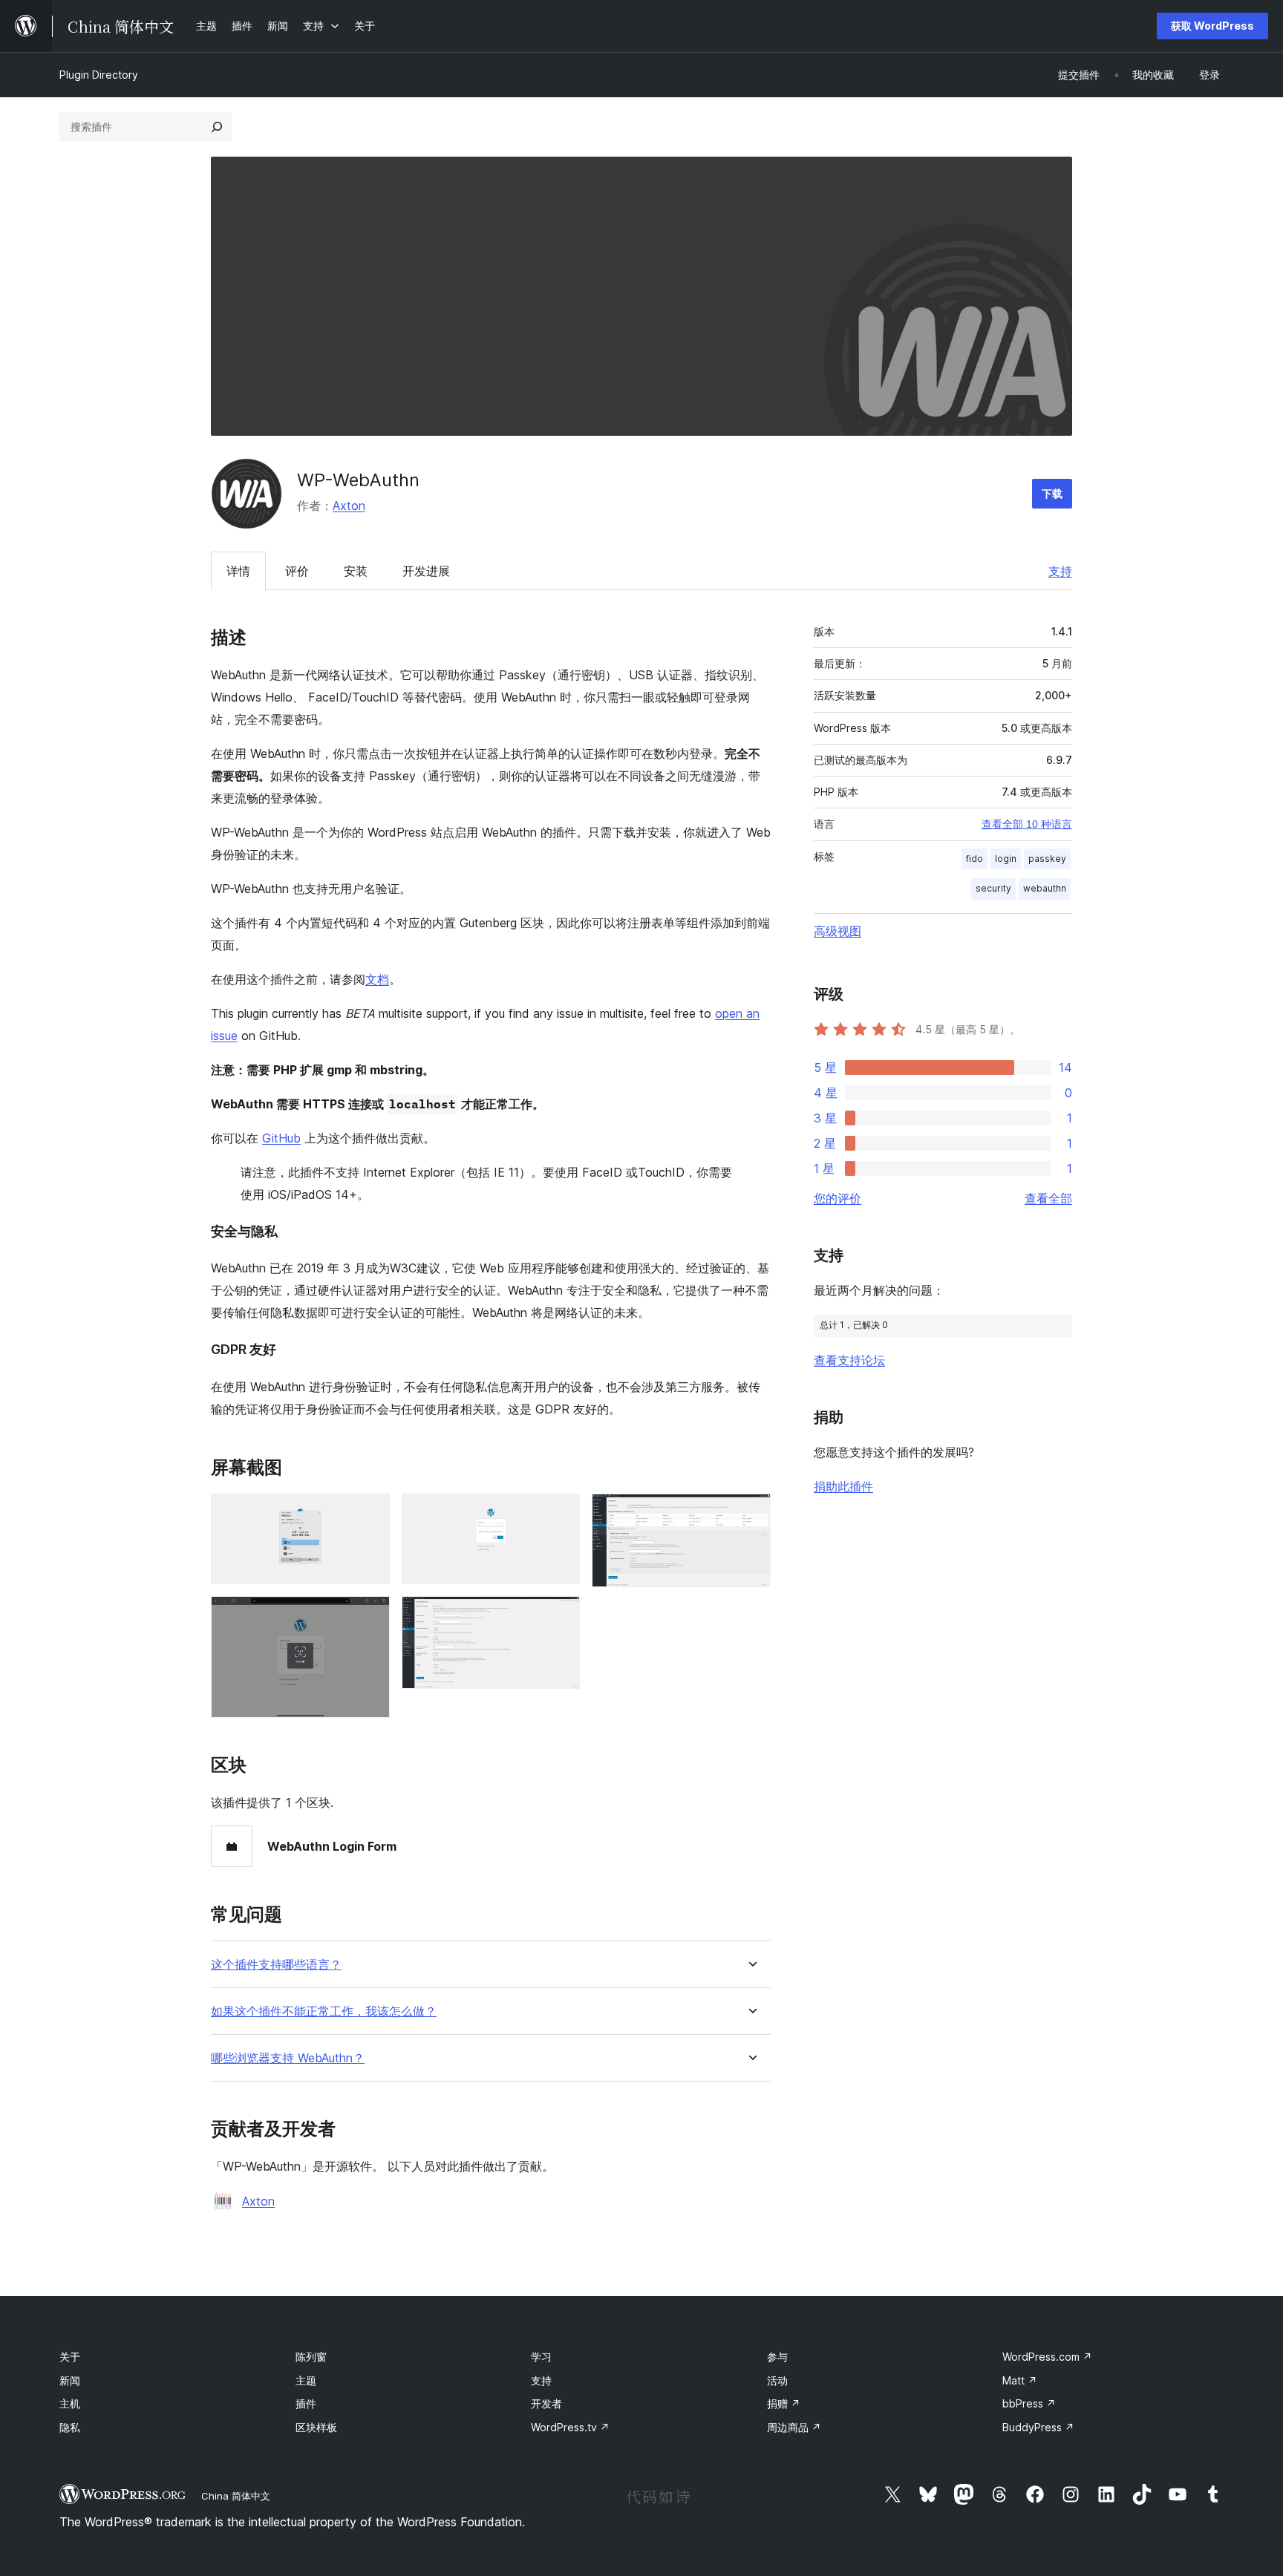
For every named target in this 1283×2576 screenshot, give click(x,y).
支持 (1060, 571)
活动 (777, 2380)
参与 (777, 2357)
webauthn (1045, 888)
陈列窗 (311, 2357)
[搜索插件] (217, 127)
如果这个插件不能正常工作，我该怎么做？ (324, 2011)
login (1006, 859)
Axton (349, 506)
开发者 (546, 2403)
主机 (70, 2403)
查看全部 (1048, 1198)
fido (975, 859)
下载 (1052, 493)
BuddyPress (1038, 2427)
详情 (238, 571)
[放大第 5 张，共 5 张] (751, 1514)
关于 (70, 2357)
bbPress (1029, 2403)
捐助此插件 (843, 1486)
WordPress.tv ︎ (570, 2427)
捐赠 (784, 2403)
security (993, 888)
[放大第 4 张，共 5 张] (560, 1616)
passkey (1047, 859)
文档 (377, 979)
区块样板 (316, 2427)
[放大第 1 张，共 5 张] (370, 1514)
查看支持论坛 (849, 1360)
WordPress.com (1047, 2357)
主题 (306, 2380)
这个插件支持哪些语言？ (276, 1965)
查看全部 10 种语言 (1027, 824)
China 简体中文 (236, 2496)
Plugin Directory (99, 75)
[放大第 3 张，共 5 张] (560, 1514)
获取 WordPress (1212, 26)
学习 (541, 2357)
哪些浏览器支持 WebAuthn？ (288, 2058)
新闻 (70, 2380)
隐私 (70, 2427)
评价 (297, 571)
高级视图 (838, 931)
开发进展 (426, 571)
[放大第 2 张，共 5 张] (370, 1616)
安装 (356, 571)
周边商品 (794, 2427)
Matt (1020, 2380)
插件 (306, 2403)
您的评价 (838, 1198)
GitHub (281, 1138)
